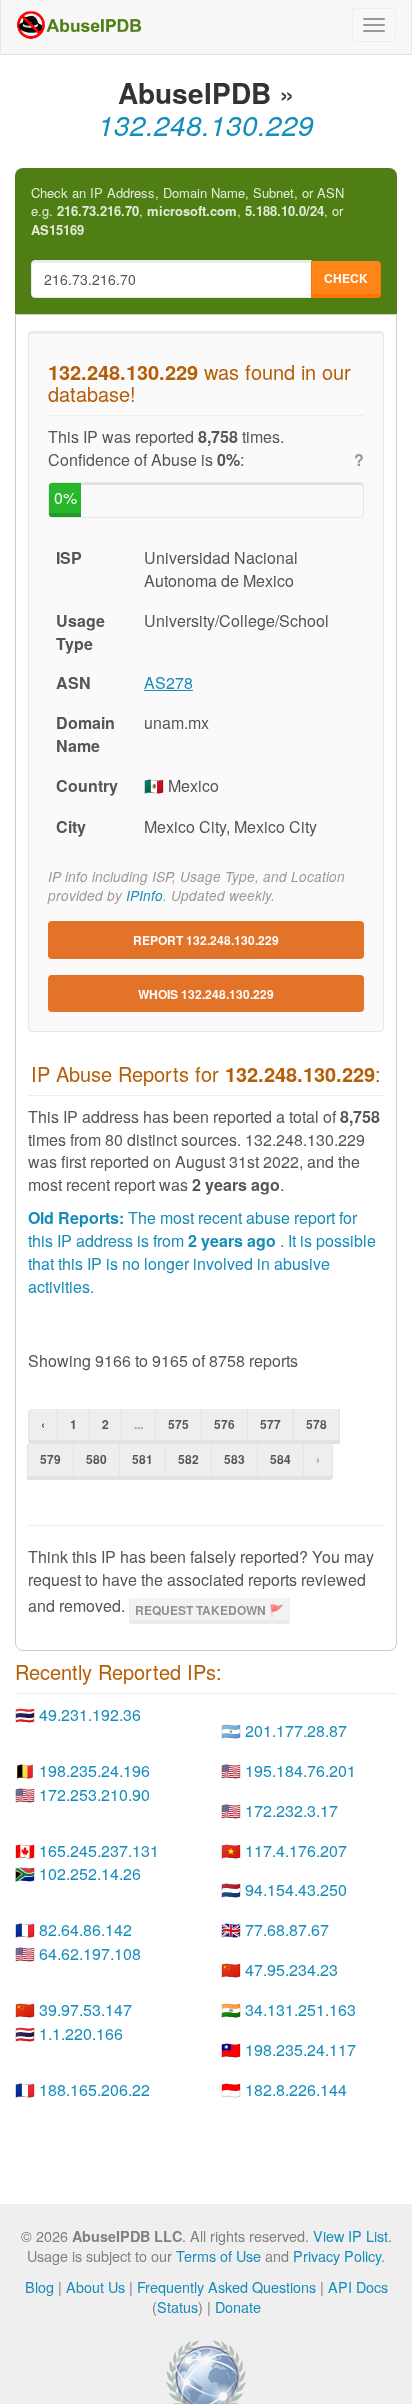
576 (224, 1424)
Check (346, 278)
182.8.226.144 (296, 2089)
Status (177, 2306)
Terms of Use (218, 2255)
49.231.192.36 (90, 1714)
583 (234, 1459)
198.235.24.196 (94, 1770)
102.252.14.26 (90, 1873)
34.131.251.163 (300, 2009)
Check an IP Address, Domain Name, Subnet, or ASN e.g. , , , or (187, 211)
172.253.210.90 (94, 1794)
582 (188, 1459)
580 (96, 1459)
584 (280, 1459)
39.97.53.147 (85, 2009)
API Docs (358, 2286)
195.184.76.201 (300, 1770)
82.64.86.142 (85, 1929)
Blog (39, 2286)
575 (178, 1424)
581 (142, 1459)
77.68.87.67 (287, 1929)
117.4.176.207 (296, 1850)
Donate (238, 2306)
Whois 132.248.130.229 (206, 994)
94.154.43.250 (296, 1889)
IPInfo (144, 895)
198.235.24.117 (300, 2049)
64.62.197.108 (90, 1953)
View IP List (350, 2235)
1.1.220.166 (81, 2033)
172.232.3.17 (291, 1810)
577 (270, 1424)
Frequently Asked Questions (226, 2286)
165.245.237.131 (99, 1850)
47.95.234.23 (291, 1969)
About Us (95, 2286)
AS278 (168, 682)
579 (50, 1459)
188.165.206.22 (94, 2089)
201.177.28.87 (296, 1730)
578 (316, 1424)
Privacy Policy (337, 2255)
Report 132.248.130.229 (206, 940)
